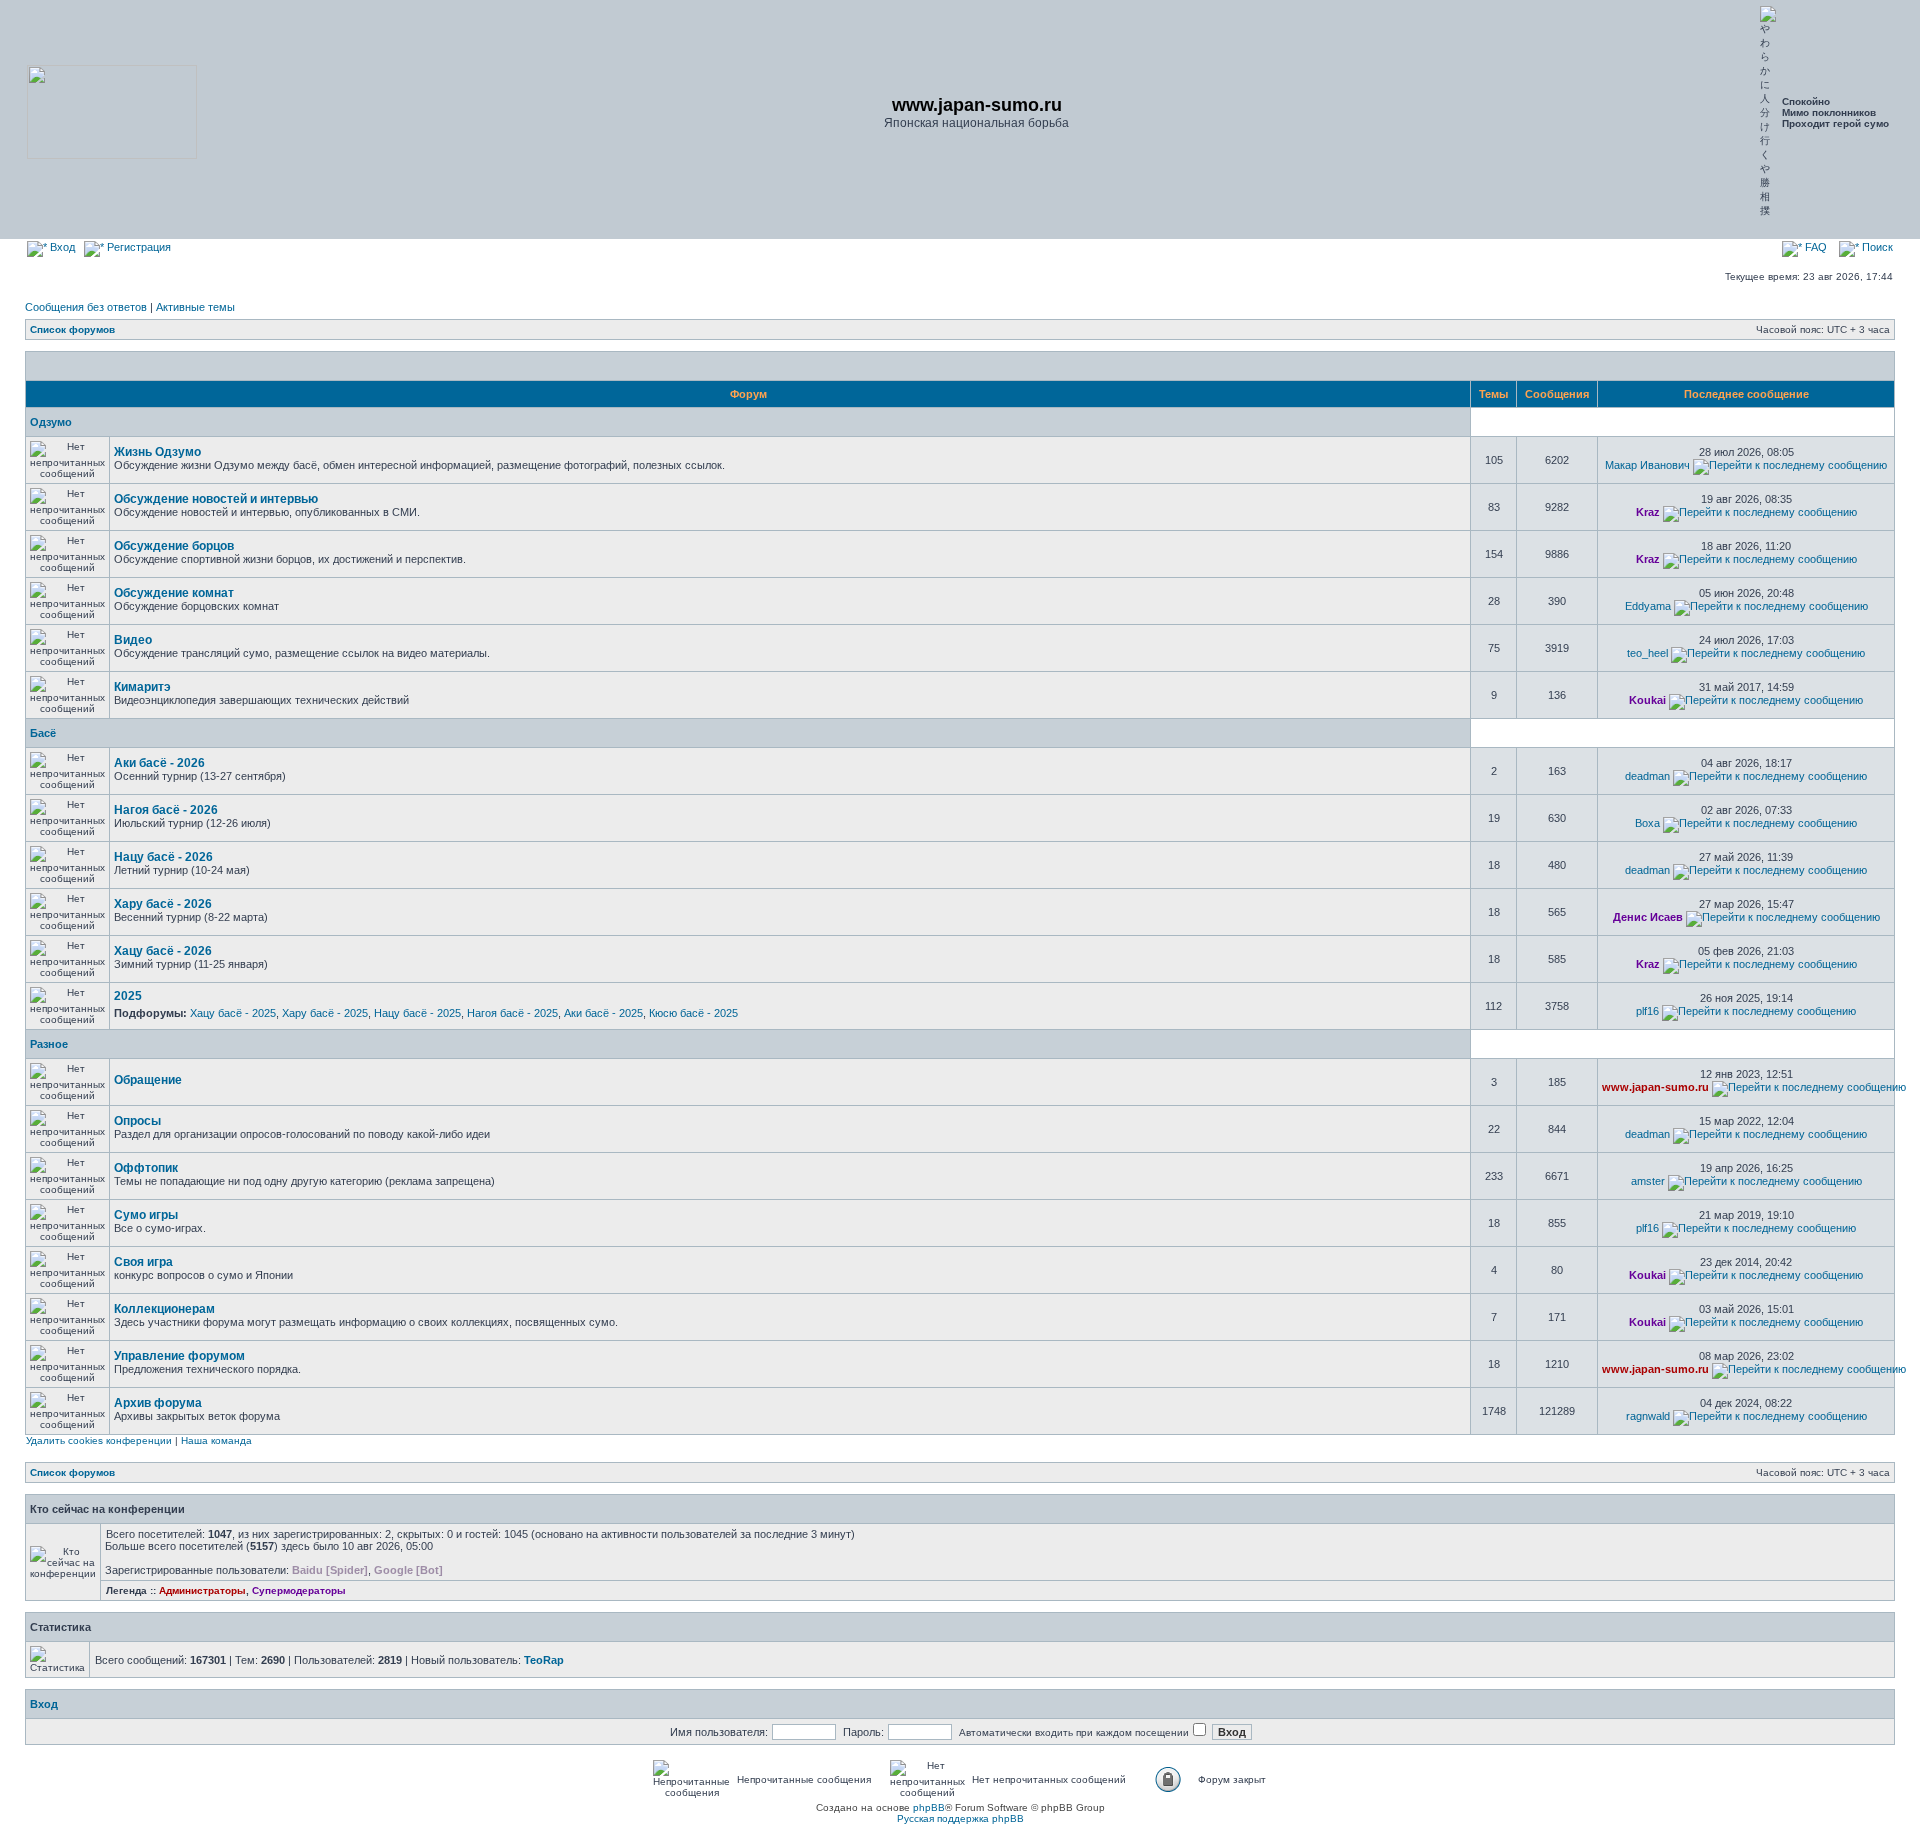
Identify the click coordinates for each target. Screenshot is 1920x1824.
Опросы (137, 1121)
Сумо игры (146, 1215)
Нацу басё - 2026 (163, 857)
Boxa (1647, 823)
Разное (49, 1044)
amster (1648, 1181)
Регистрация (137, 247)
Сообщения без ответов (86, 307)
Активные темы (195, 307)
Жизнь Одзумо (157, 452)
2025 (128, 996)
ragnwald (1648, 1416)
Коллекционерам (164, 1309)
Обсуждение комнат (174, 593)
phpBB (929, 1807)
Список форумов (72, 329)
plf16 (1647, 1011)
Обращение (148, 1080)
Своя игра (143, 1262)
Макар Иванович (1647, 465)
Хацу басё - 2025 (233, 1013)
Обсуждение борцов (174, 546)
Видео (133, 640)
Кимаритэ (142, 687)
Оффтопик (146, 1168)
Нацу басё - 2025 (417, 1013)
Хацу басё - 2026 (163, 951)
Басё (43, 733)
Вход (61, 247)
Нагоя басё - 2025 (512, 1013)
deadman (1647, 776)
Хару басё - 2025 (325, 1013)
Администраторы (202, 1590)
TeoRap (544, 1660)
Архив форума (158, 1403)
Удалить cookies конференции (99, 1440)
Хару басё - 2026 (163, 904)
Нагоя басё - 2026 (166, 810)
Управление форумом (179, 1356)
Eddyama (1648, 606)
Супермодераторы (299, 1590)
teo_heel (1647, 653)
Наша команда (216, 1440)
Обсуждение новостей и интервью (216, 499)
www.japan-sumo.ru (1655, 1087)
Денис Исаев (1648, 917)
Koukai (1647, 700)
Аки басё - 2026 (159, 763)
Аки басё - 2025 (603, 1013)
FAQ (1814, 247)
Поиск (1876, 247)
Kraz (1648, 512)
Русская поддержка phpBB (960, 1818)
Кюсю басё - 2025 (693, 1013)
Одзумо (51, 422)
